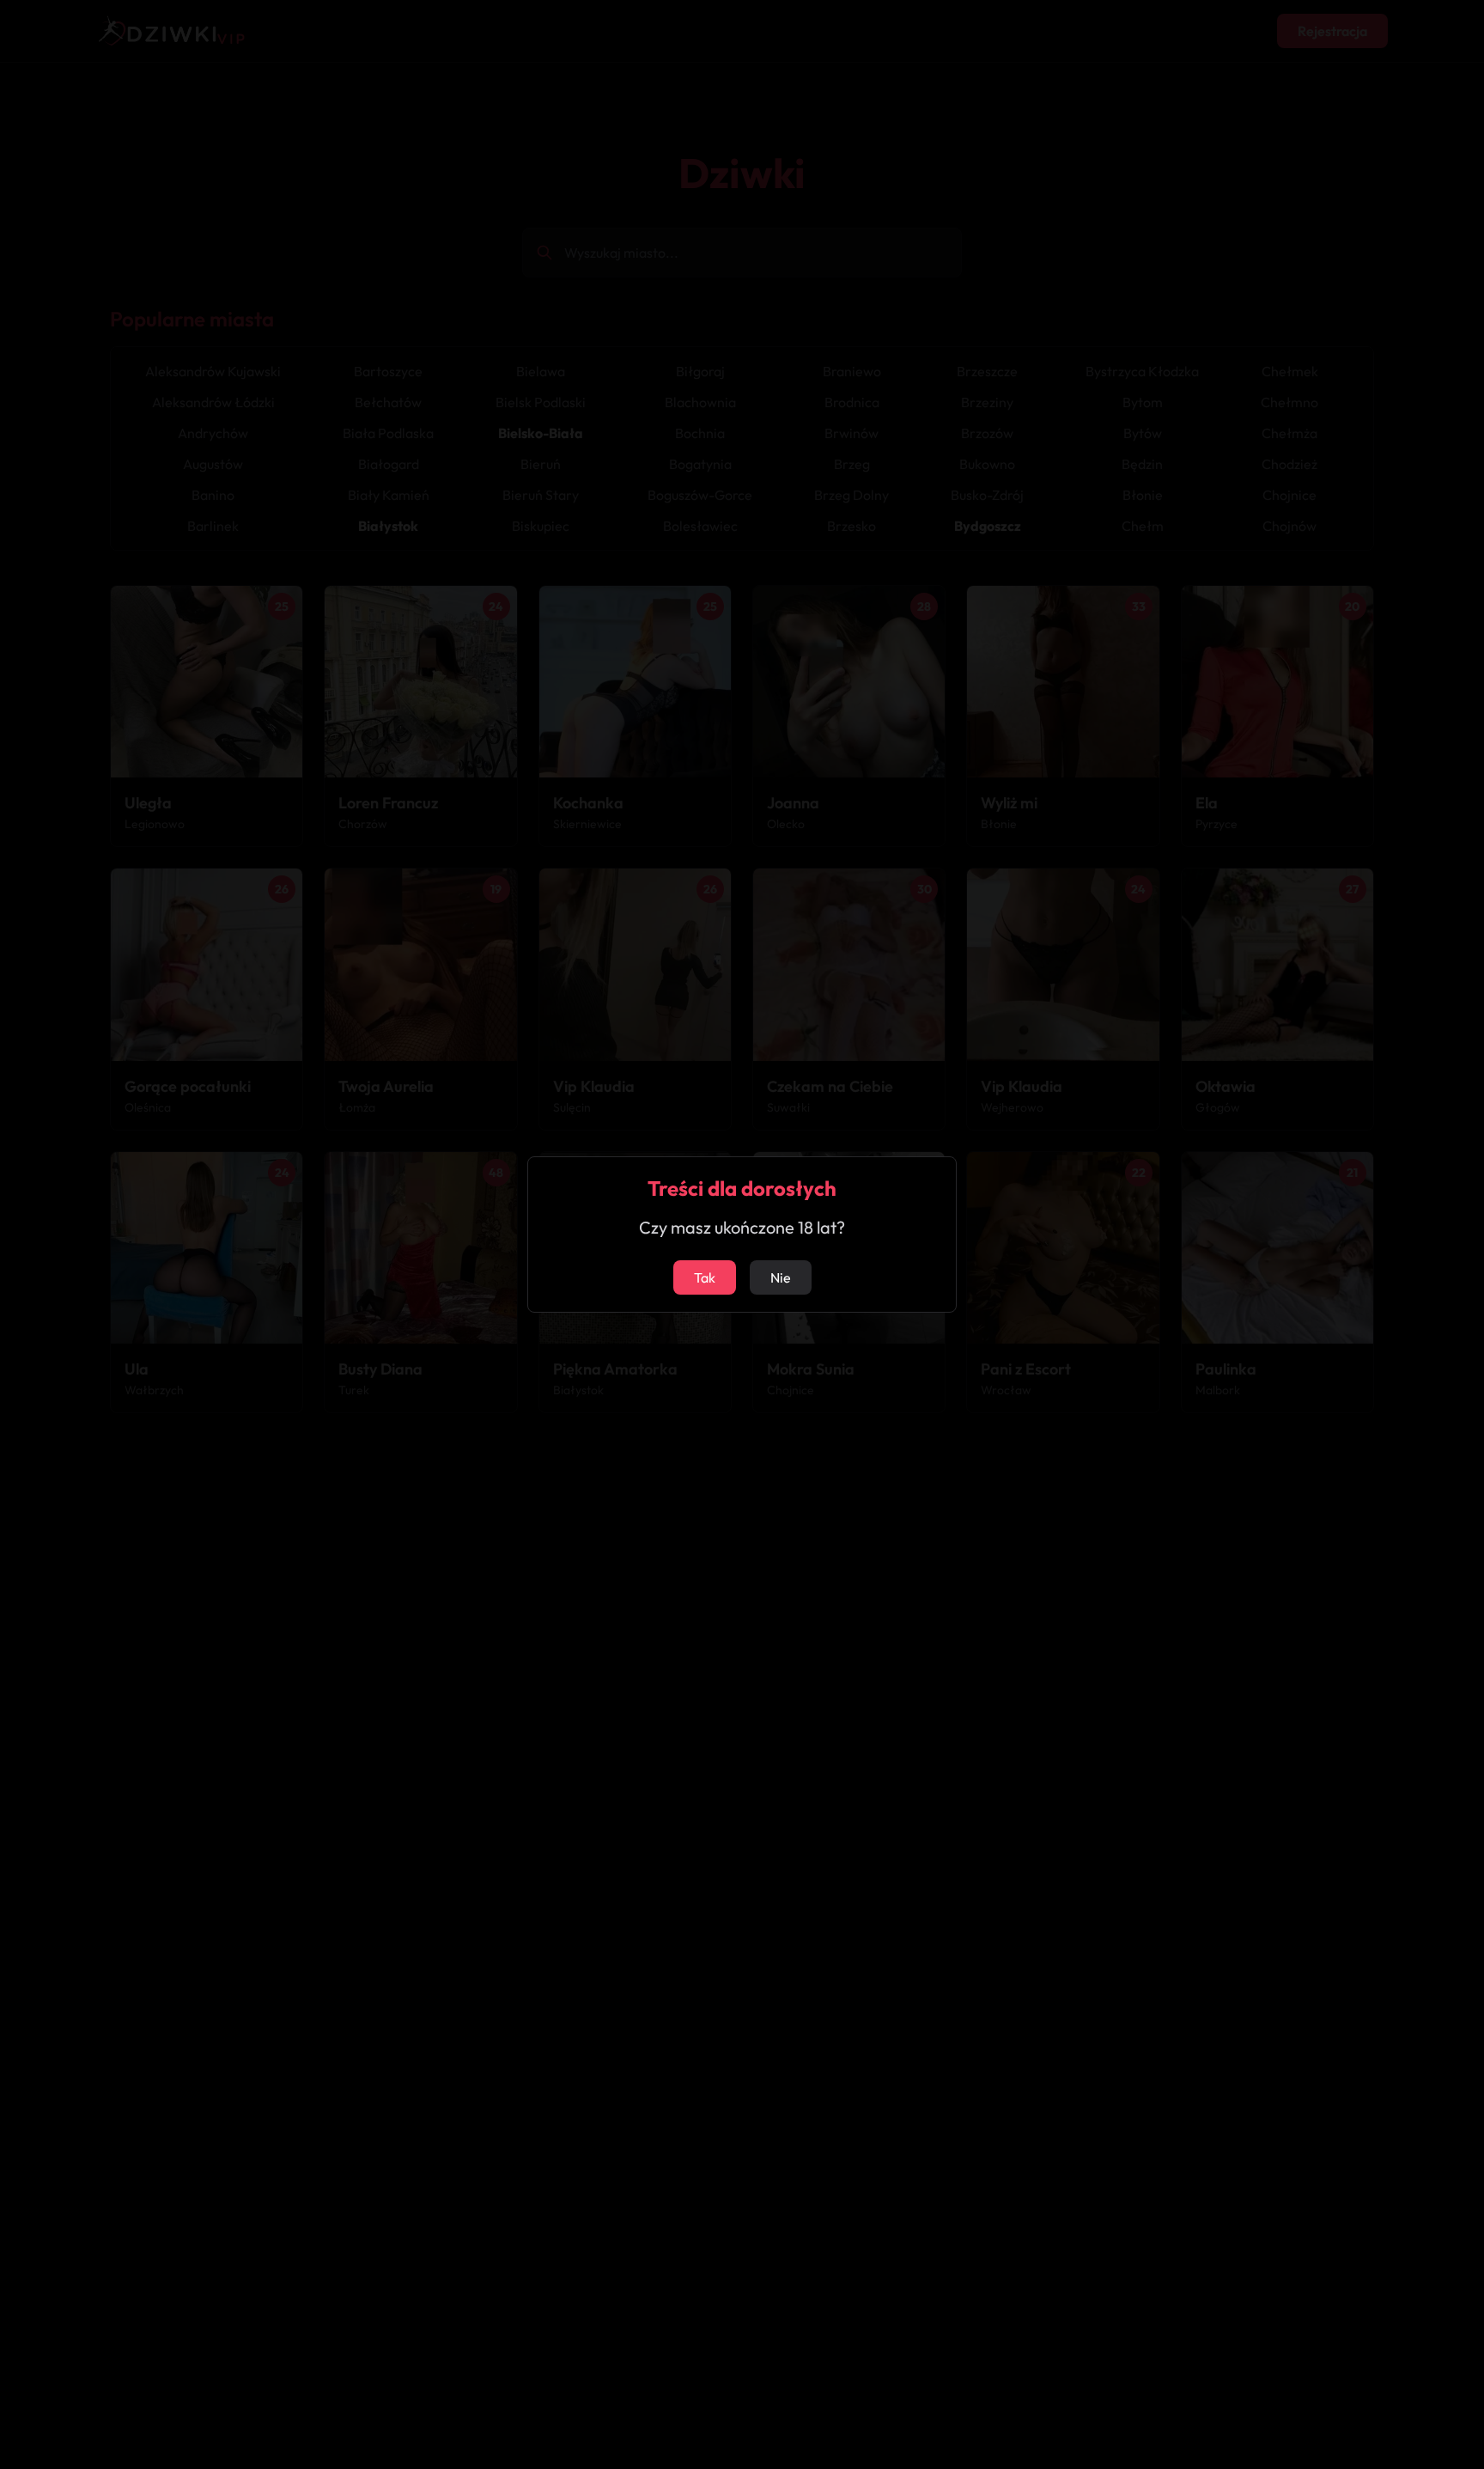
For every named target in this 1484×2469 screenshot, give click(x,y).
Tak (705, 1277)
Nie (781, 1277)
